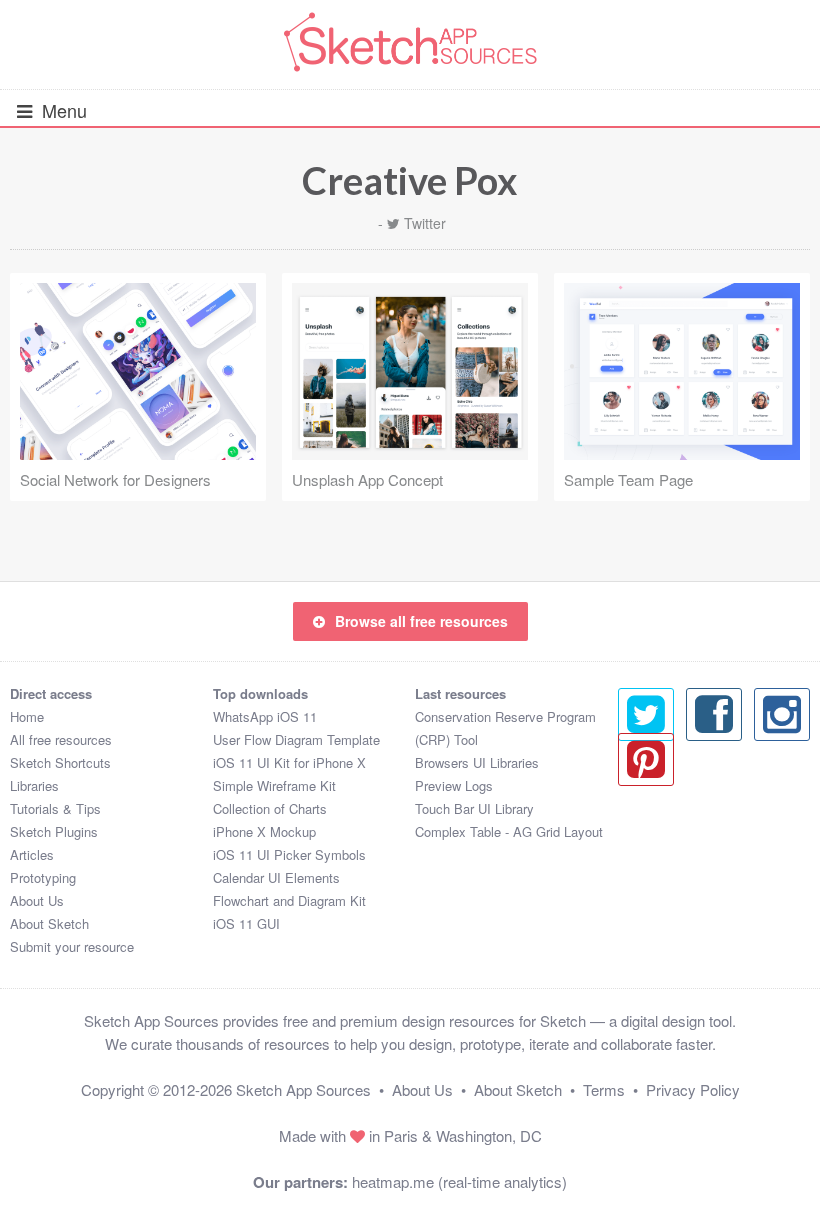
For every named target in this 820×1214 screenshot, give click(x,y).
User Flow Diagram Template (296, 739)
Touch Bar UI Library (474, 808)
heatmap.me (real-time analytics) (459, 1181)
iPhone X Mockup (264, 831)
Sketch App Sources (303, 1089)
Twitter (425, 223)
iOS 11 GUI (246, 923)
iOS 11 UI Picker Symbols (289, 854)
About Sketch (49, 923)
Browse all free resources (421, 621)
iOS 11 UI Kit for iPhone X (289, 762)
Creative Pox (410, 180)
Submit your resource (72, 946)
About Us (37, 900)
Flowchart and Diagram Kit (289, 900)
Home (27, 716)
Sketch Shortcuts (60, 762)
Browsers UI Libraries (477, 762)
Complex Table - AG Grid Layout (509, 831)
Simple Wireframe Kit (274, 785)
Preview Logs (454, 785)
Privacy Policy (693, 1089)
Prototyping (43, 877)
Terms (604, 1089)
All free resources (61, 739)
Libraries (34, 785)
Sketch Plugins (54, 831)
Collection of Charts (270, 808)
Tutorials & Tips (55, 808)
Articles (32, 854)
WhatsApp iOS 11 (265, 716)
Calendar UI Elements (276, 877)
